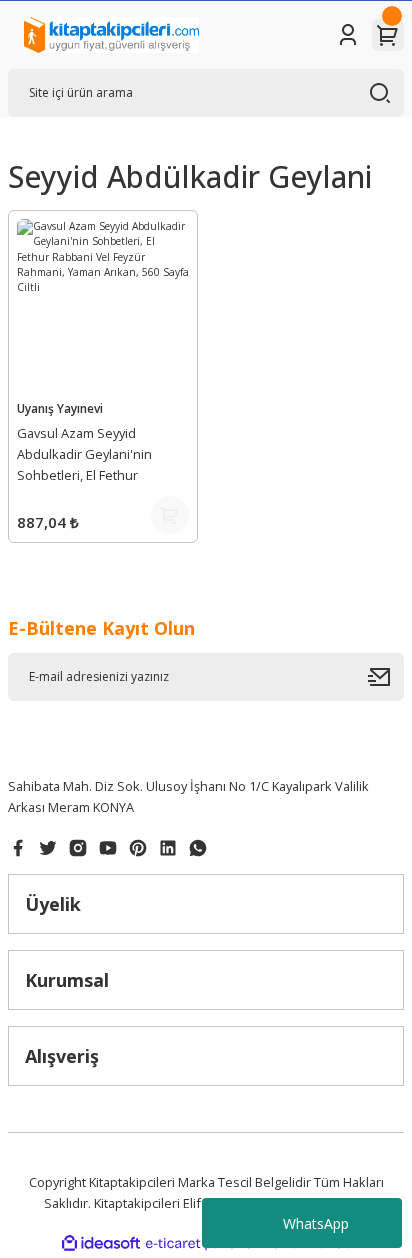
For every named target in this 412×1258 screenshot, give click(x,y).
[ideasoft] (101, 1244)
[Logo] (111, 35)
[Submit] (386, 677)
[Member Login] (348, 35)
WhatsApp (316, 1223)
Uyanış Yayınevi (60, 408)
